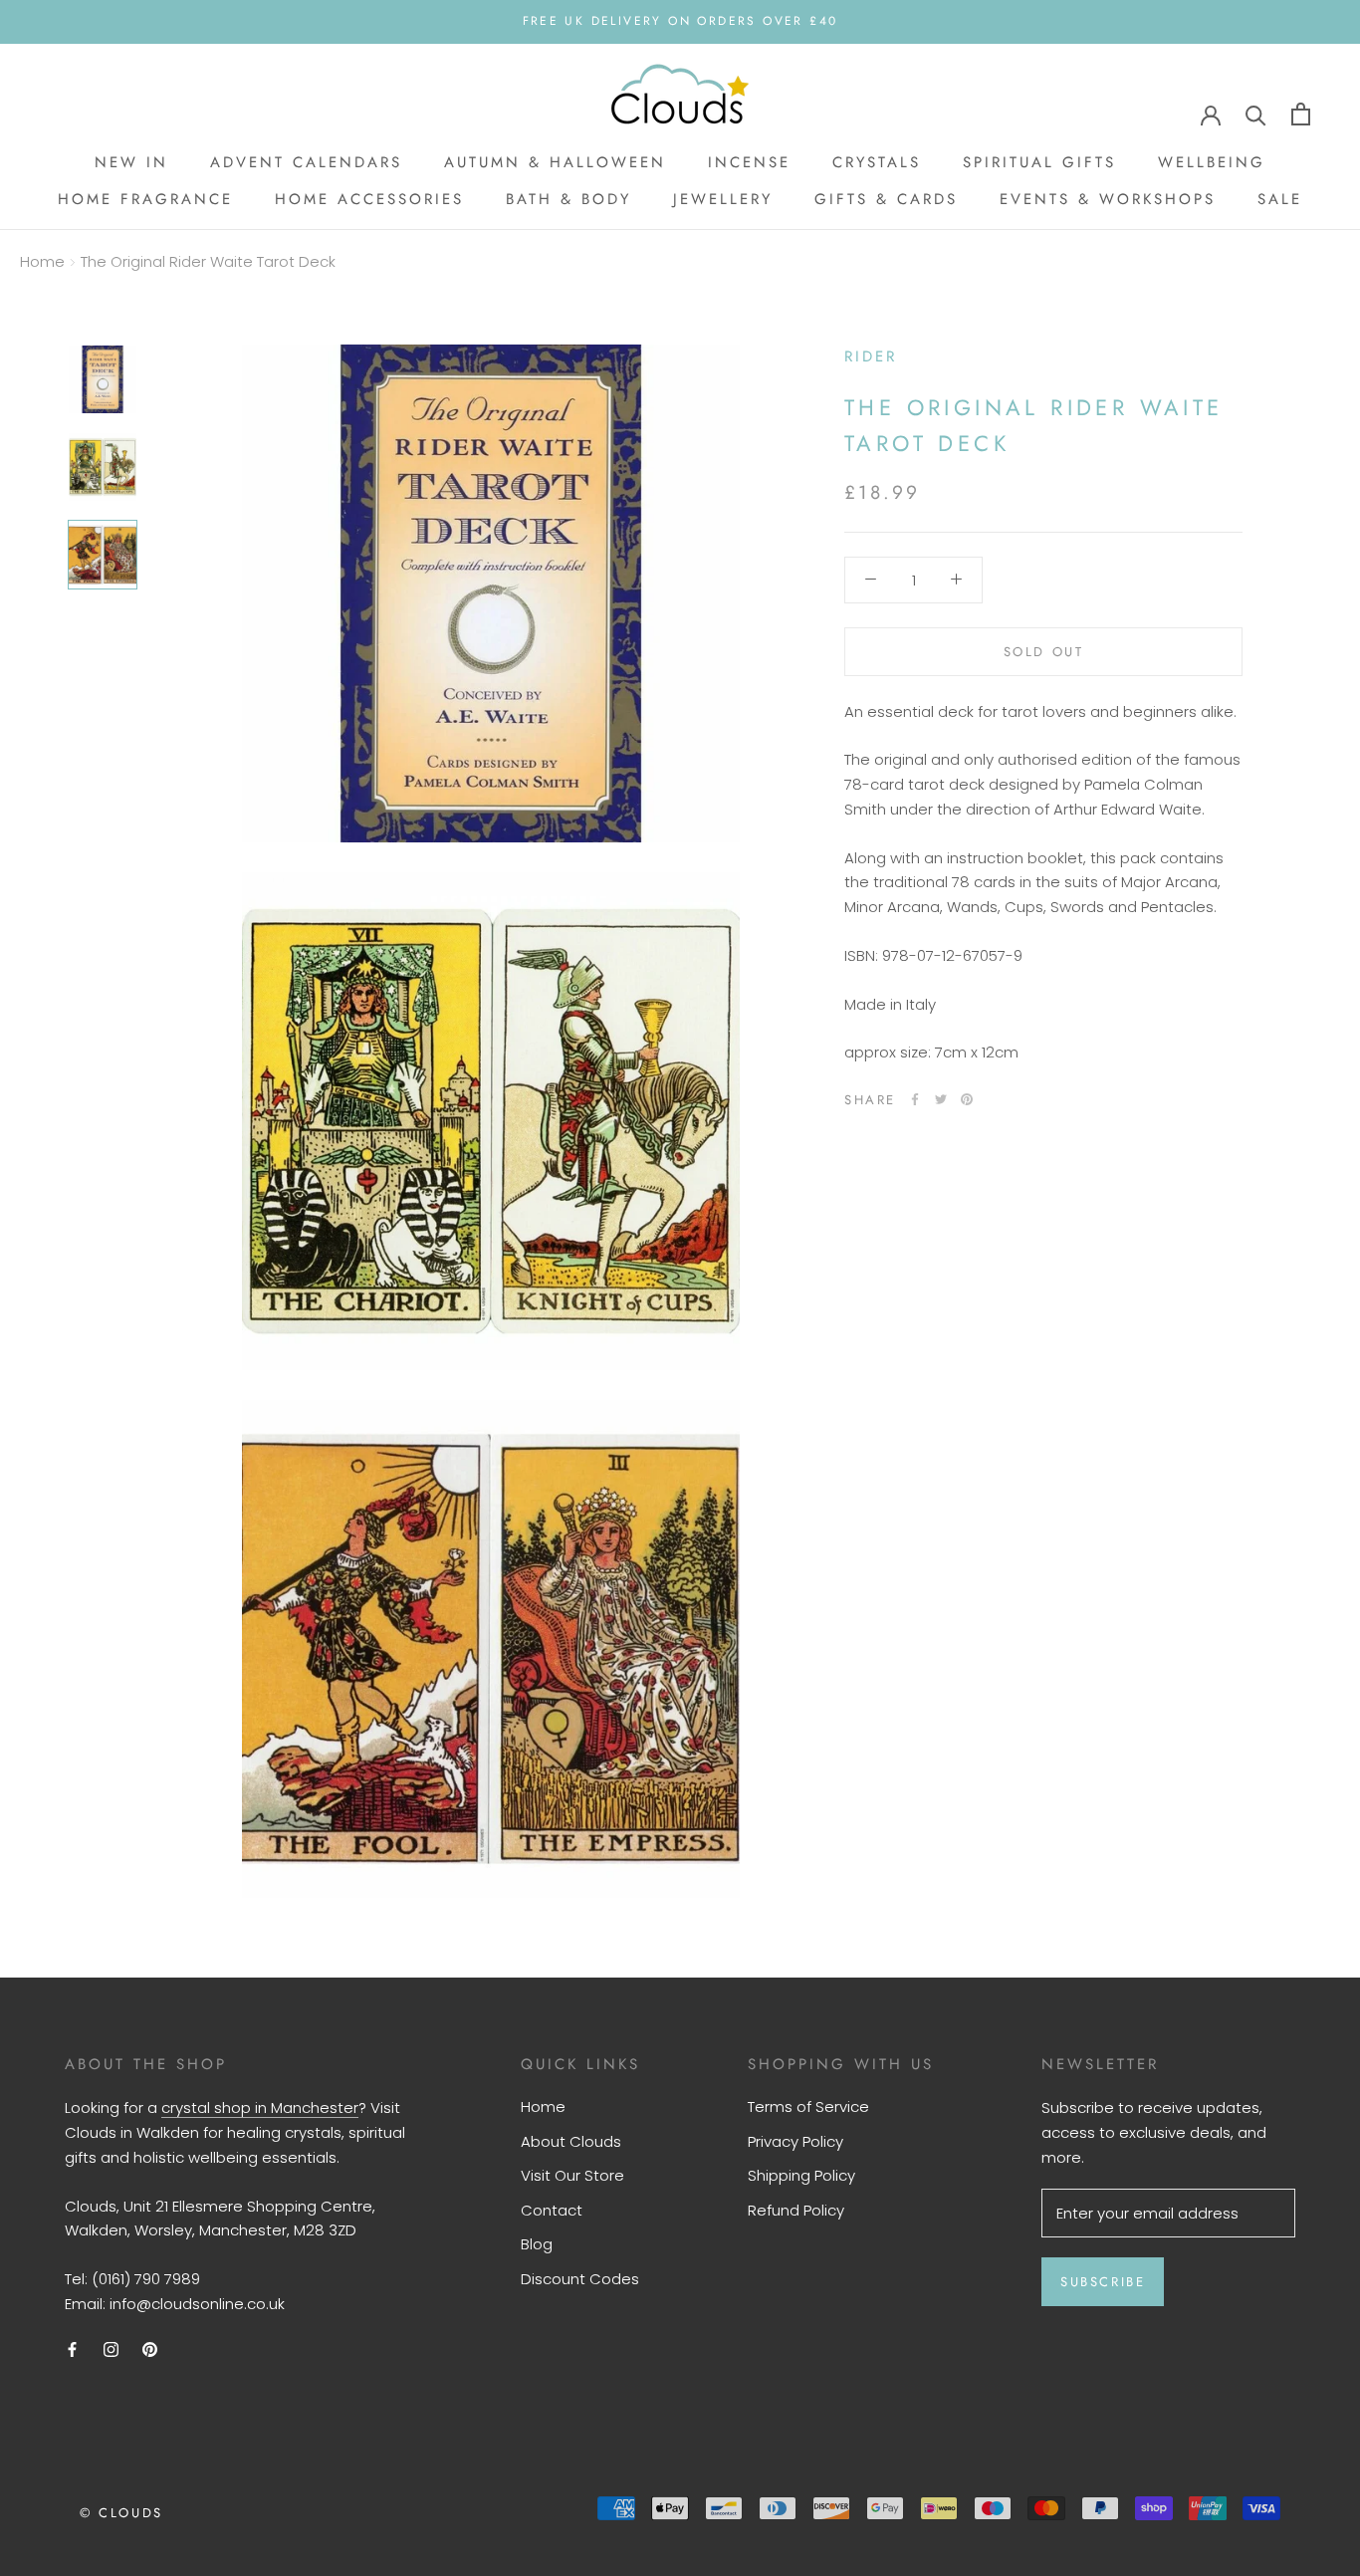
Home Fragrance (145, 199)
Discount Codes (580, 2279)
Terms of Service (808, 2107)
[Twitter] (941, 1099)
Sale (1280, 199)
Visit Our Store (572, 2175)
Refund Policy (796, 2210)
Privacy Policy (795, 2141)
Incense (749, 162)
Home (42, 261)
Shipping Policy (801, 2175)
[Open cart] (1301, 114)
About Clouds (571, 2141)
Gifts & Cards (886, 199)
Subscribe (1103, 2282)
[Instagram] (111, 2349)
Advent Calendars (306, 162)
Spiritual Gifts (1039, 162)
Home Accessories (369, 199)
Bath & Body (568, 199)
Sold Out (1044, 651)
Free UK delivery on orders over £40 (680, 21)
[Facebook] (915, 1099)
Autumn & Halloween (555, 162)
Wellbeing (1212, 162)
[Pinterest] (967, 1099)
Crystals (877, 162)
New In (131, 162)
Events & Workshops (1108, 199)
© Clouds (121, 2513)
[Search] (1256, 114)
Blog (537, 2244)
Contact (552, 2210)
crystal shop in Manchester (260, 2108)
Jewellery (723, 199)
